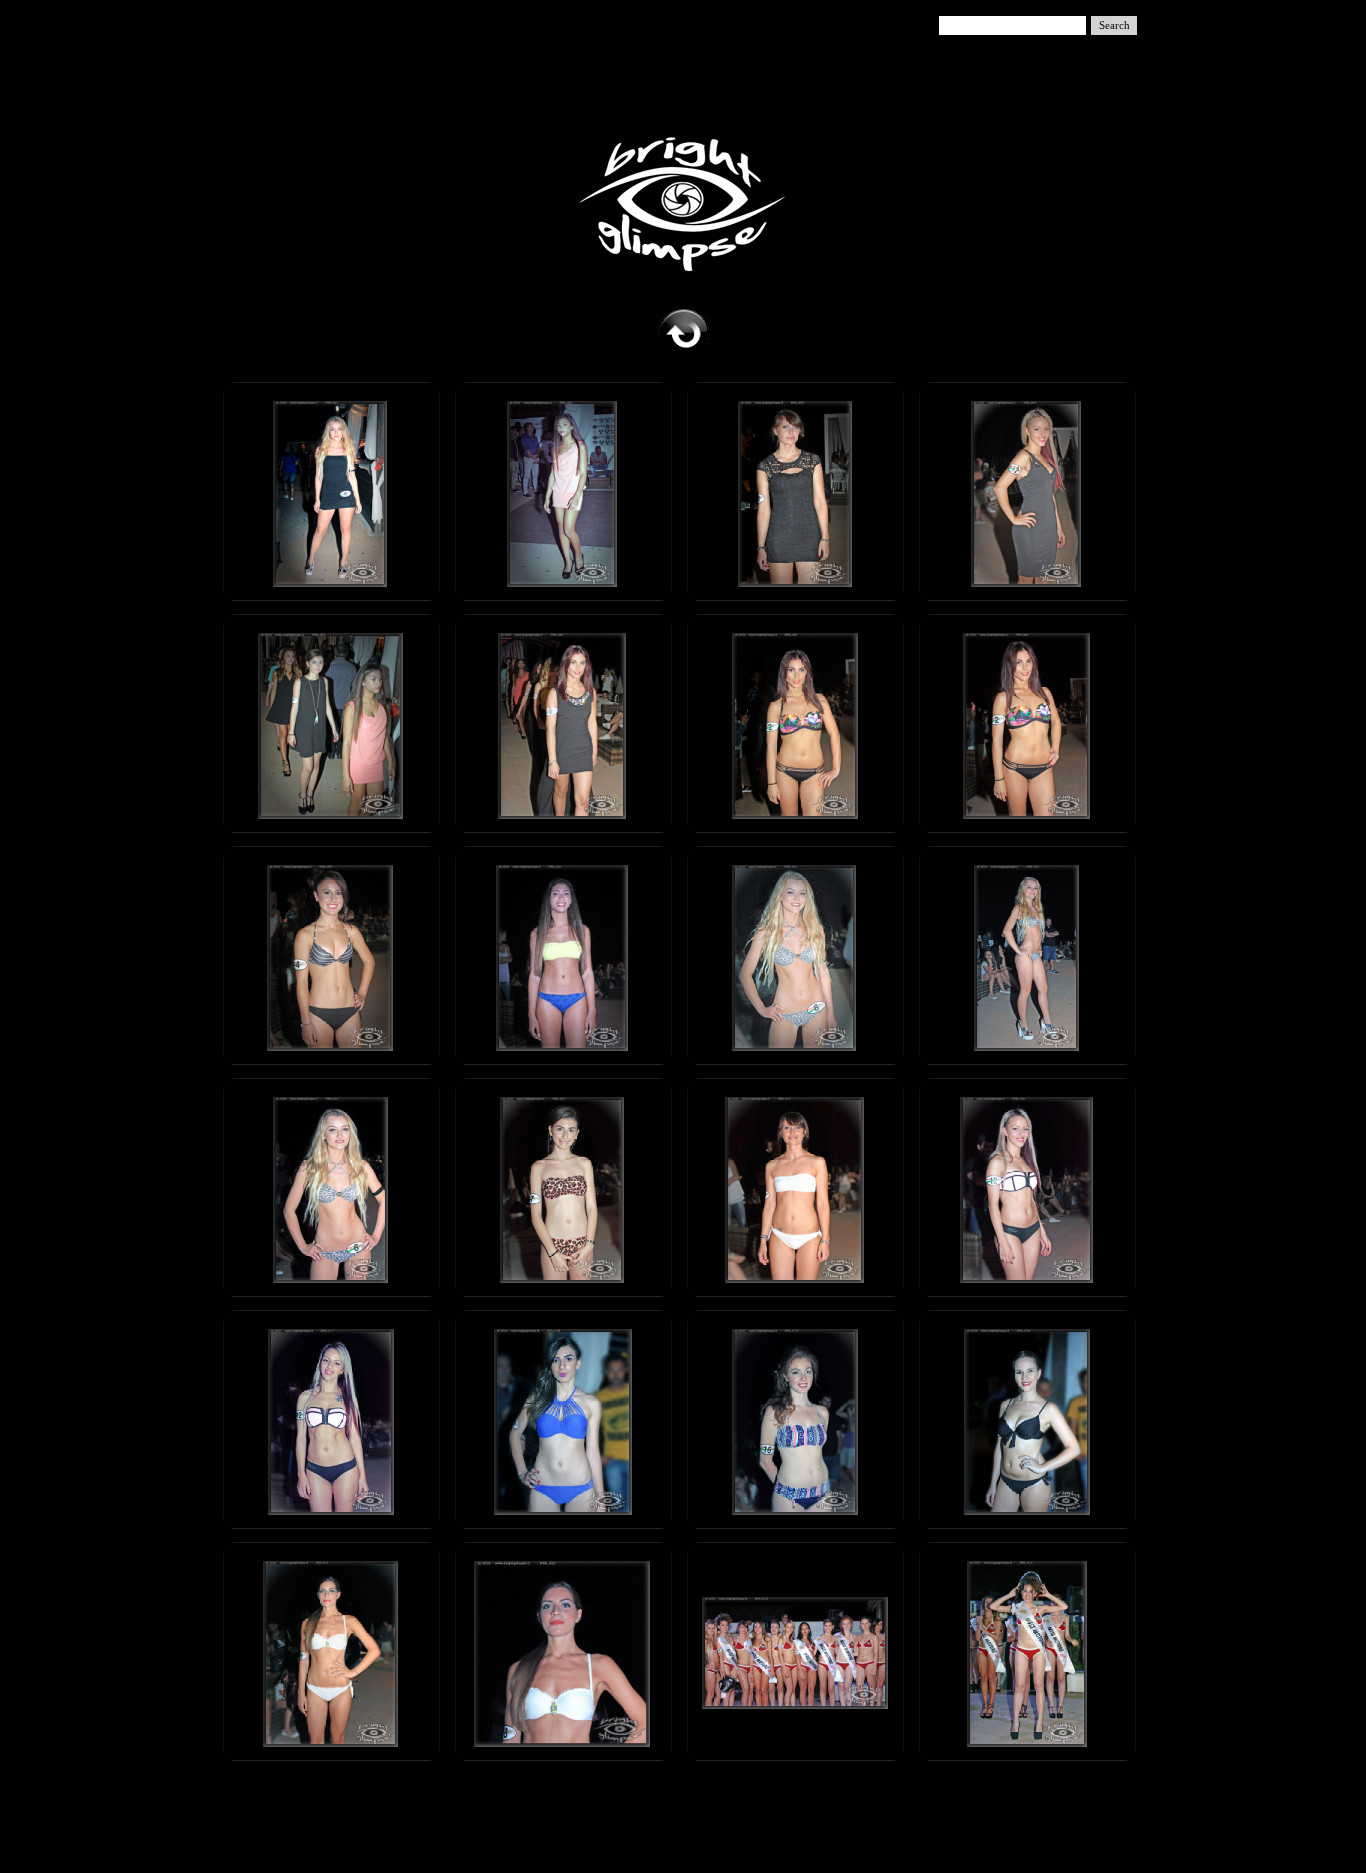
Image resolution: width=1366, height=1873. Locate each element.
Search (1114, 25)
